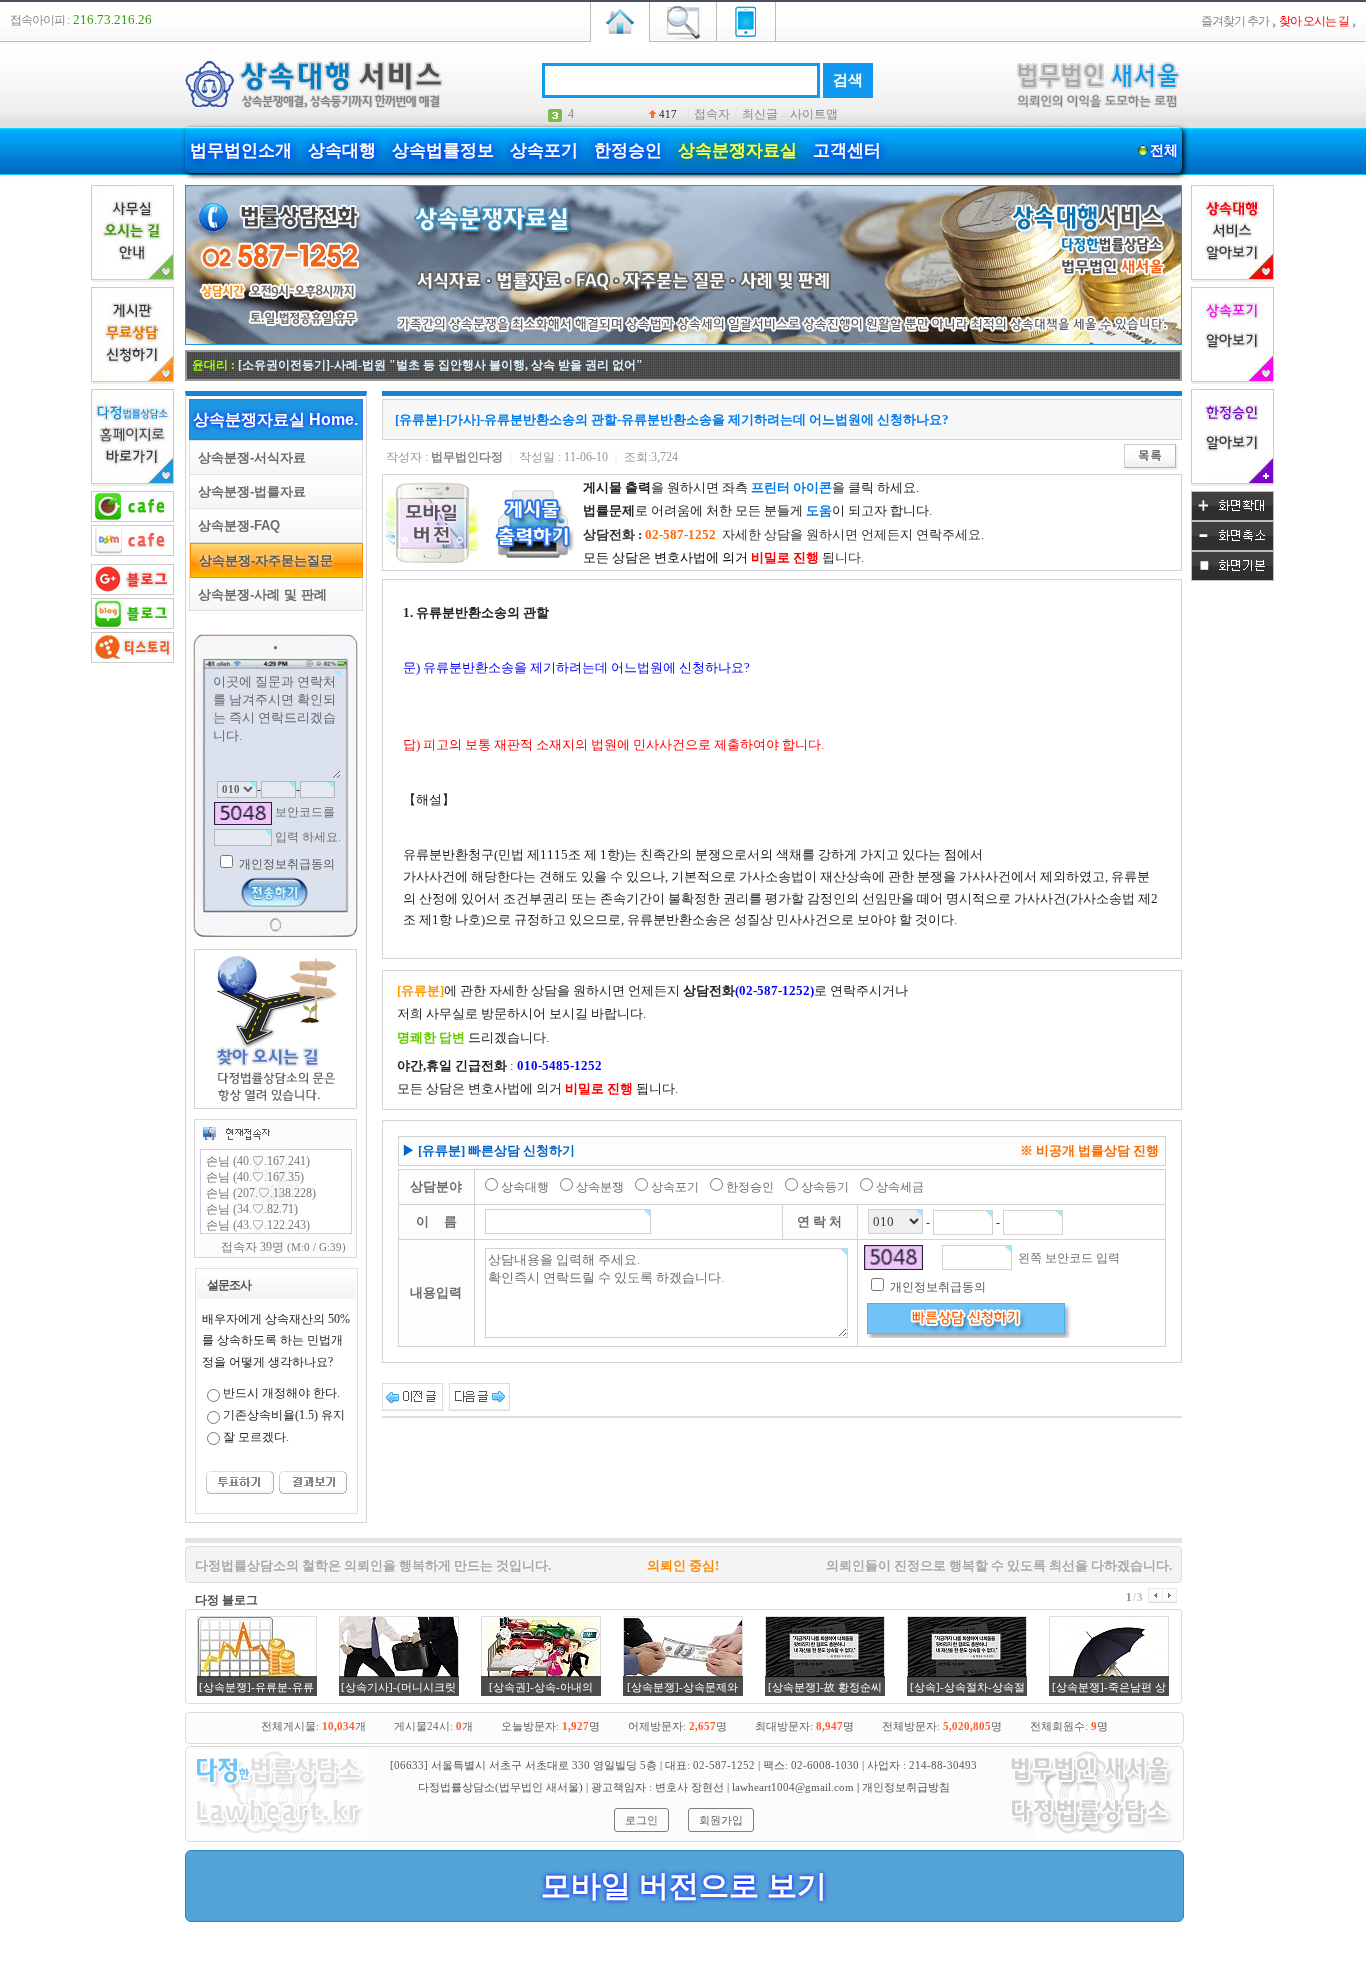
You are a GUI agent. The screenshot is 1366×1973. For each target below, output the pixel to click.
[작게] (1232, 547)
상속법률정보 (443, 150)
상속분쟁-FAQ (235, 525)
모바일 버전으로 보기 (684, 1885)
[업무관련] (1091, 1835)
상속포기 (544, 150)
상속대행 (342, 150)
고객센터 (847, 150)
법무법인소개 (241, 150)
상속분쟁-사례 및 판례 (258, 594)
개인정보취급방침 (906, 1787)
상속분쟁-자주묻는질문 (262, 560)
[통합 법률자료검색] (683, 20)
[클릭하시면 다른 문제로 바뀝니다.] (243, 813)
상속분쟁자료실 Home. (275, 419)
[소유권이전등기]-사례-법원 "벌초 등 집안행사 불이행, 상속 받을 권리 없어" (440, 365)
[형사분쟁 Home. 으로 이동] (683, 341)
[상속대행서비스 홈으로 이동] (620, 20)
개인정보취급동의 (285, 864)
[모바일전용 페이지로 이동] (746, 20)
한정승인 (628, 150)
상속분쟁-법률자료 (248, 491)
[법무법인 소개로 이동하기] (278, 1835)
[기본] (1232, 577)
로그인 (641, 1820)
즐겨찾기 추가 (1235, 21)
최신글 (760, 114)
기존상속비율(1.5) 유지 (284, 1415)
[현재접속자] (236, 1133)
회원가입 (721, 1820)
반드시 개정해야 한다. (281, 1393)
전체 (1164, 150)
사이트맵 (814, 114)
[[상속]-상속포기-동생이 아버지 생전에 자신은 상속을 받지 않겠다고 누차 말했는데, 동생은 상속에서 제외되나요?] (412, 1396)
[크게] (1232, 517)
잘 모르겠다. (256, 1437)
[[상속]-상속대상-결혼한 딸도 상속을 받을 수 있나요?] (479, 1396)
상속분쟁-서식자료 (248, 457)
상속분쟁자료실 (737, 150)
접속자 (712, 114)
